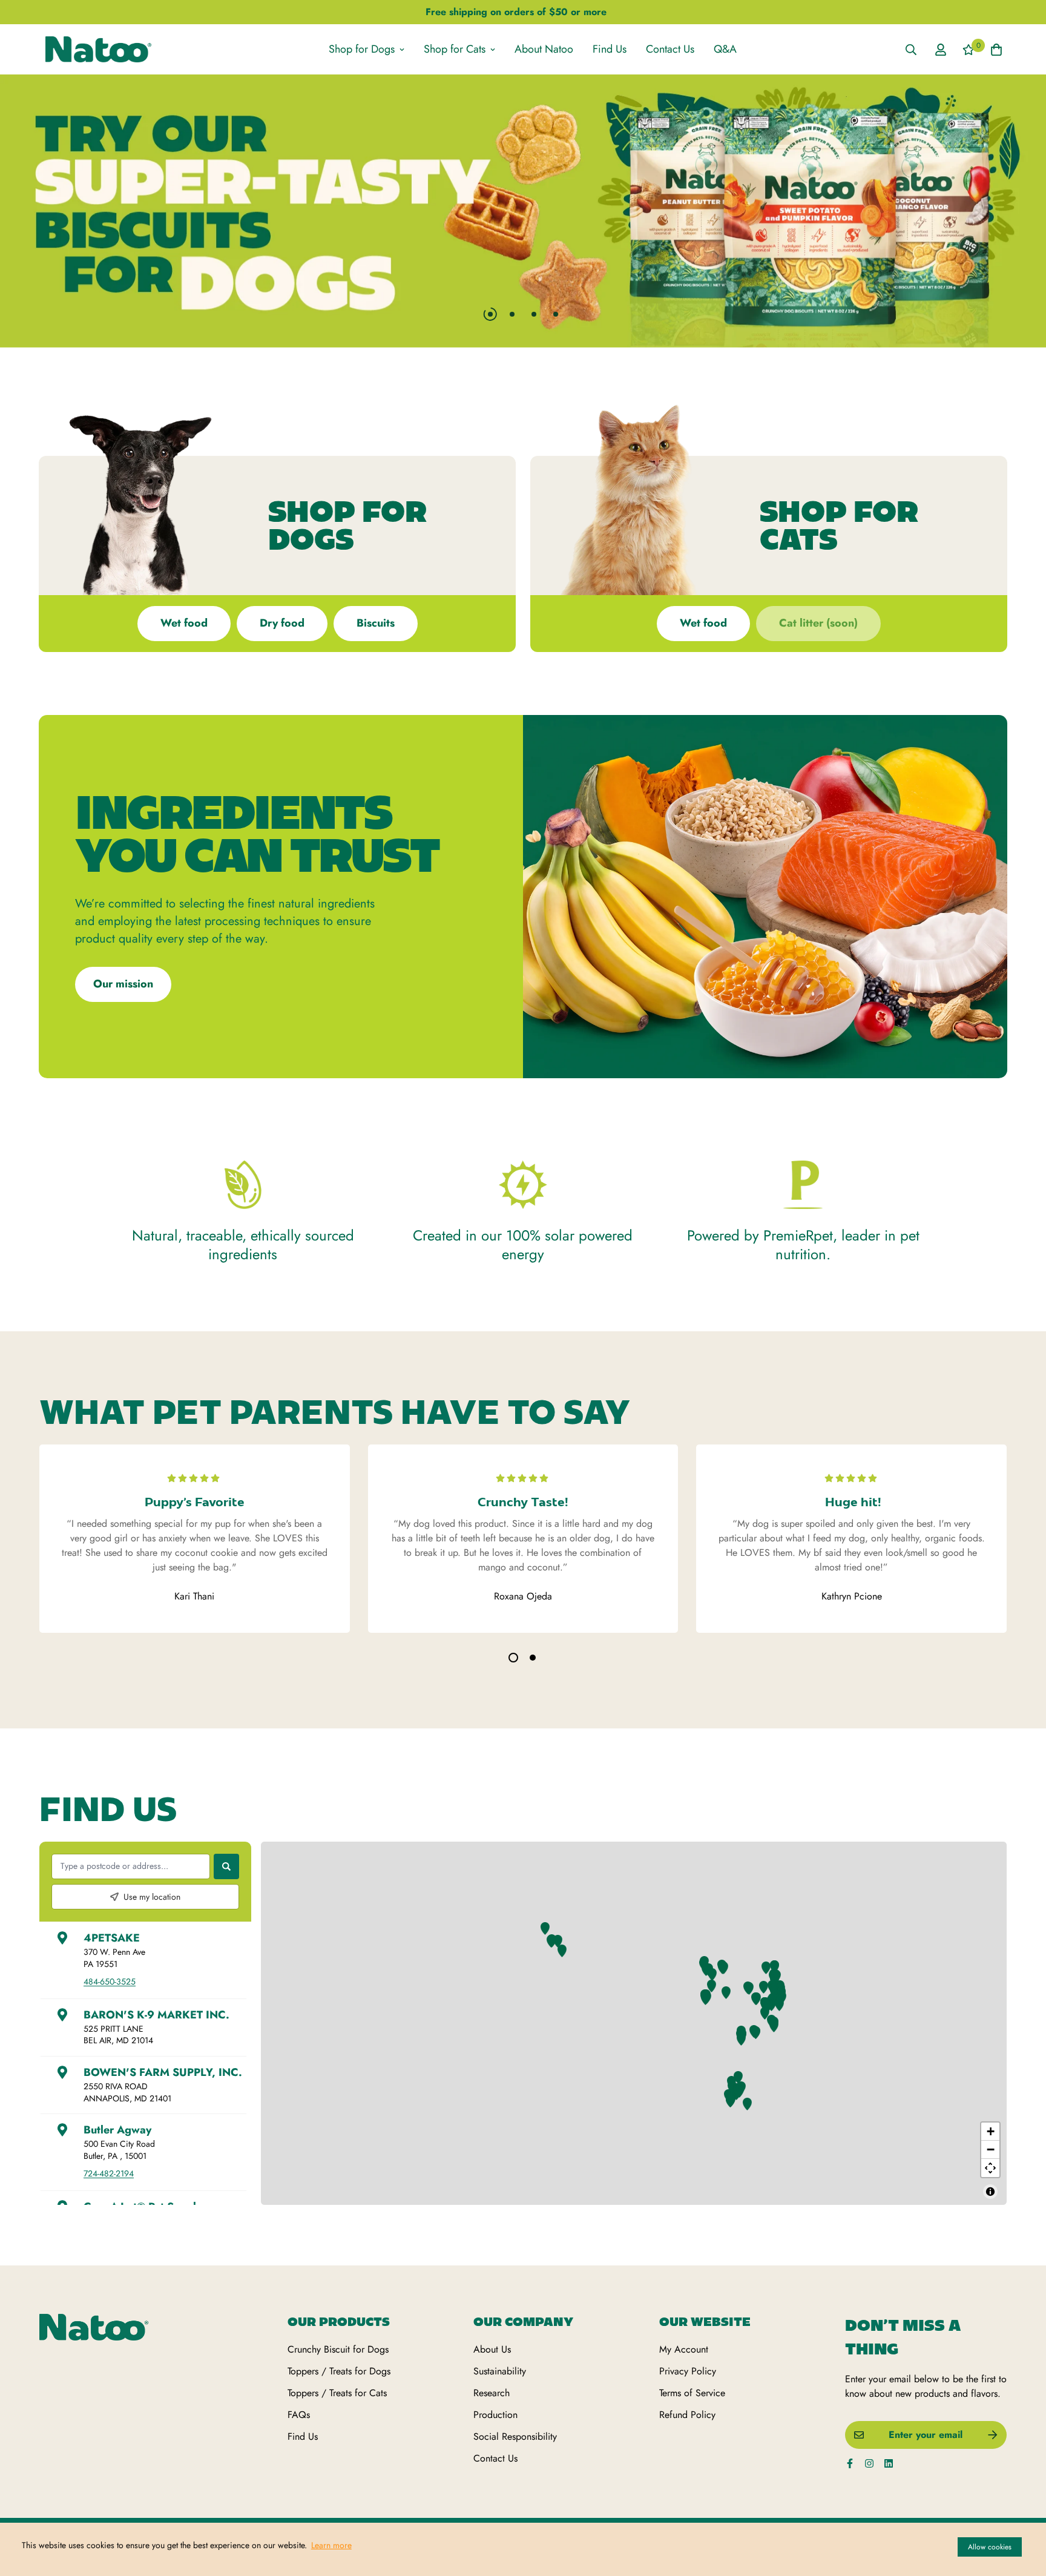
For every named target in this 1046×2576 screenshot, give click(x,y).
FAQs (299, 2400)
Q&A (725, 49)
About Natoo (544, 49)
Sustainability (500, 2357)
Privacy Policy (688, 2357)
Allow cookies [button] (990, 2547)
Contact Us (670, 49)
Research (492, 2378)
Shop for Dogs (362, 49)
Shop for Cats (455, 49)
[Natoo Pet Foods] (98, 49)
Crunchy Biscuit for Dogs (338, 2335)
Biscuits (376, 623)
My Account (684, 2335)
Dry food (282, 623)
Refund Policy (687, 2400)
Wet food (184, 623)
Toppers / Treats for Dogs (339, 2357)
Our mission (123, 984)
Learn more (331, 2545)
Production (495, 2400)
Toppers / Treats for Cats (337, 2378)
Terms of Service (692, 2378)
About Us (492, 2335)
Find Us (610, 49)
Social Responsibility (515, 2422)
